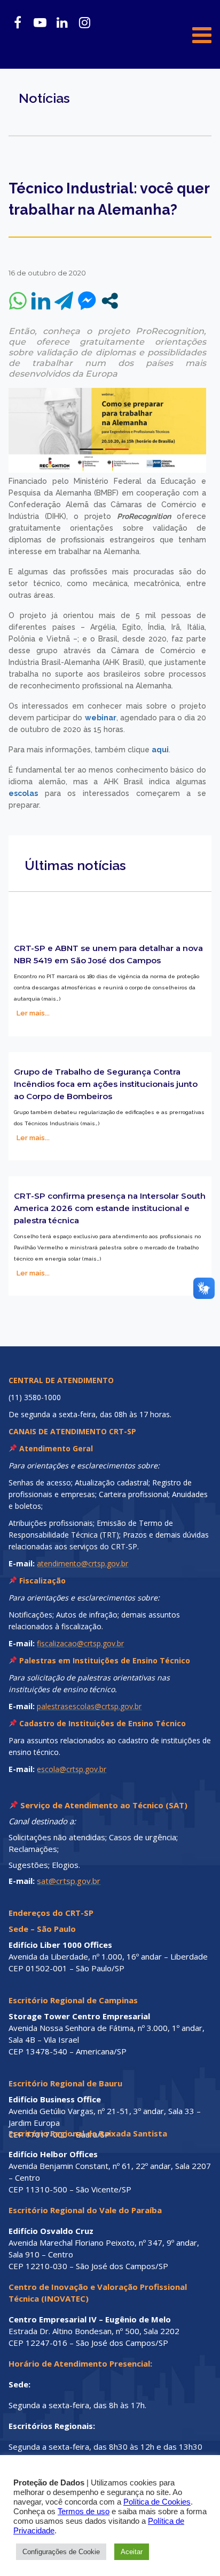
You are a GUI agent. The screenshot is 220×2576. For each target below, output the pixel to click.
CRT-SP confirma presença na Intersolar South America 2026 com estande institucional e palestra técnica (110, 1208)
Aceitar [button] (132, 2552)
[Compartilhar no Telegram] (64, 301)
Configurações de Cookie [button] (61, 2552)
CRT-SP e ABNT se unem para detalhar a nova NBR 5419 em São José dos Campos (108, 954)
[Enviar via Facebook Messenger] (87, 301)
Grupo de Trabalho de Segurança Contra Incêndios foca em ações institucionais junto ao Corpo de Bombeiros (106, 1084)
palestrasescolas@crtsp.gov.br (89, 1706)
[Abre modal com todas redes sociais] (110, 301)
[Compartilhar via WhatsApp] (18, 301)
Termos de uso (84, 2512)
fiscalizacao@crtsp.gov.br (80, 1643)
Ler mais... (33, 1013)
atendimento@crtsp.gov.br (82, 1563)
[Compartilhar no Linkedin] (41, 301)
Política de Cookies (157, 2502)
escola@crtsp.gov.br (72, 1769)
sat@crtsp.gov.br (69, 1881)
